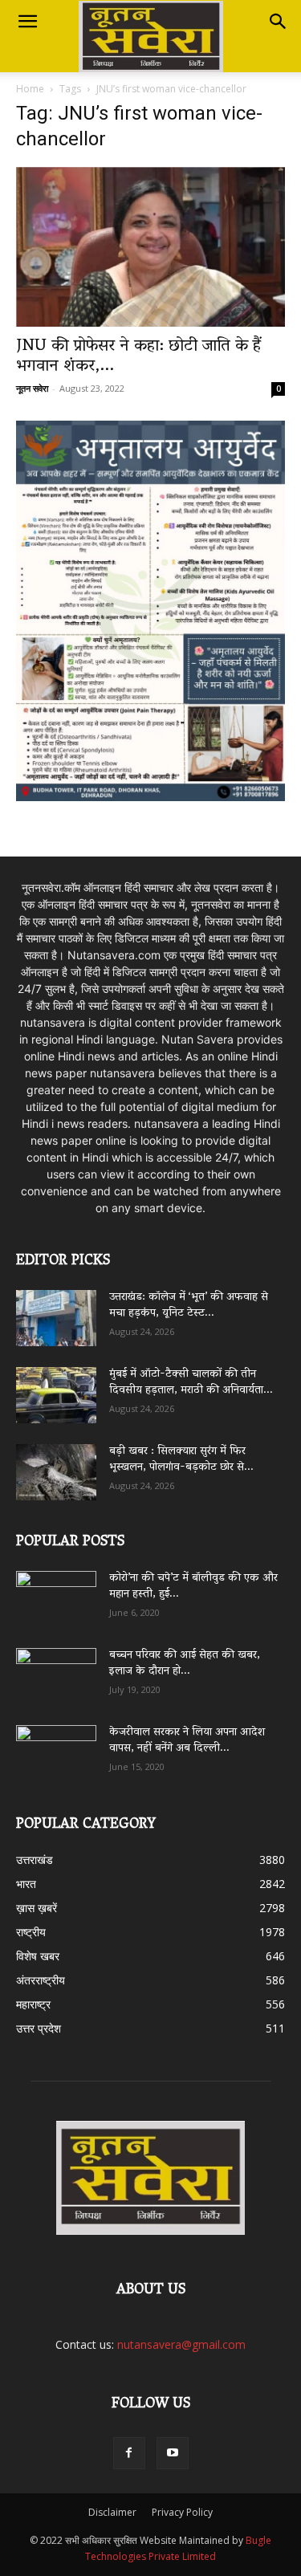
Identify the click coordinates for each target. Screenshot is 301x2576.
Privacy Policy (182, 2512)
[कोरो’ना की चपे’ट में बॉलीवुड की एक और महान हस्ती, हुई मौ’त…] (56, 1591)
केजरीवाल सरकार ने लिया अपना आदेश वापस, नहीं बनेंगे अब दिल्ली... (187, 1741)
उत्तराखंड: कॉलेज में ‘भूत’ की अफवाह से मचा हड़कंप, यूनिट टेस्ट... (189, 1306)
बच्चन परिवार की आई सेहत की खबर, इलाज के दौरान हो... (185, 1664)
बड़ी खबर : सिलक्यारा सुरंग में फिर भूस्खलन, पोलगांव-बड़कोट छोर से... (181, 1460)
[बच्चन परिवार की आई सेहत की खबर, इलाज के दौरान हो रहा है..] (56, 1671)
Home (30, 89)
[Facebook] (129, 2453)
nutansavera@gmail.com (181, 2344)
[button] (27, 22)
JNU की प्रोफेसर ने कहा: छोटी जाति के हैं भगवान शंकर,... (138, 357)
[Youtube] (173, 2453)
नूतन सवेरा (32, 388)
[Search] (279, 22)
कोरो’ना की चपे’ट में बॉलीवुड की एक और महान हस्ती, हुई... (193, 1587)
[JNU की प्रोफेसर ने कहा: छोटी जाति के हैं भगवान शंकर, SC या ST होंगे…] (150, 247)
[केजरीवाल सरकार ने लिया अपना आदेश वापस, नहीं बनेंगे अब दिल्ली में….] (56, 1748)
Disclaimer (112, 2512)
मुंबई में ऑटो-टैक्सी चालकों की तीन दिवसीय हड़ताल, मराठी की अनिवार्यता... (191, 1383)
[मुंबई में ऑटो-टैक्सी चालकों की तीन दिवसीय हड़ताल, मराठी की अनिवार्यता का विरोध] (56, 1395)
